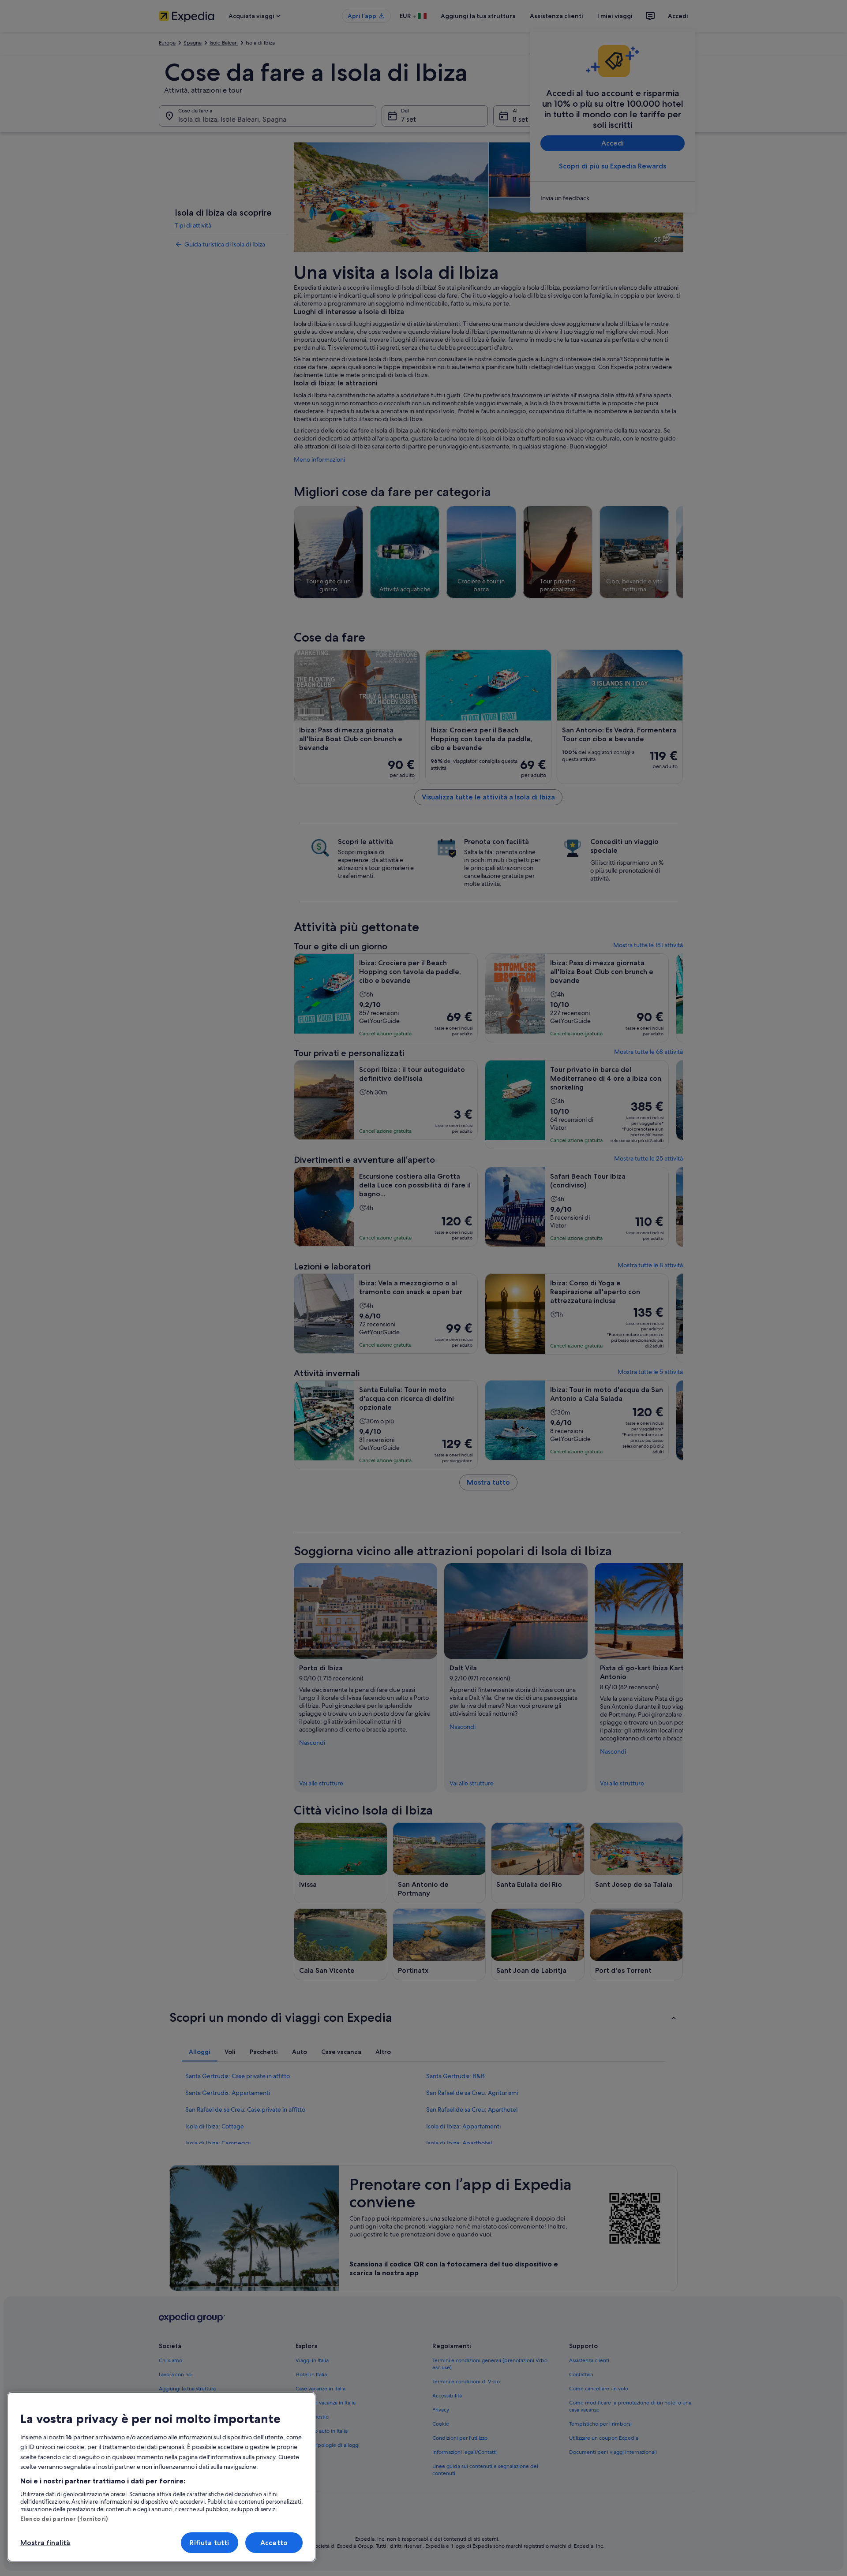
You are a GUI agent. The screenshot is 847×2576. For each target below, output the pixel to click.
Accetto (274, 2543)
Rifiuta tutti (209, 2543)
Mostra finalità (45, 2543)
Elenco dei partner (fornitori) (64, 2519)
